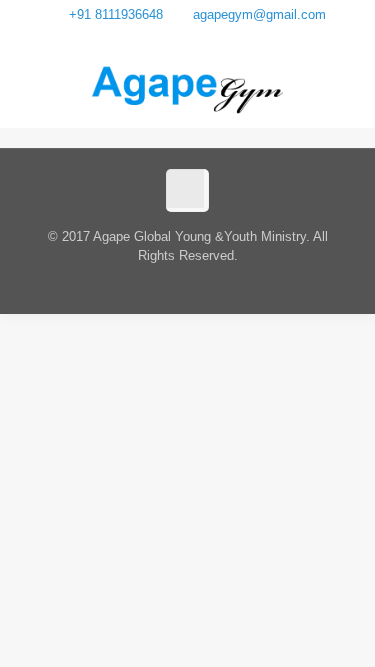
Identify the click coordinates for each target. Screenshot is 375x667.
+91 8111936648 (116, 14)
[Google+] (187, 37)
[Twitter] (213, 37)
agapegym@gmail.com (259, 14)
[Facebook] (161, 37)
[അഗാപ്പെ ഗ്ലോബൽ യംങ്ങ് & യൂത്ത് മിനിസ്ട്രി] (188, 88)
